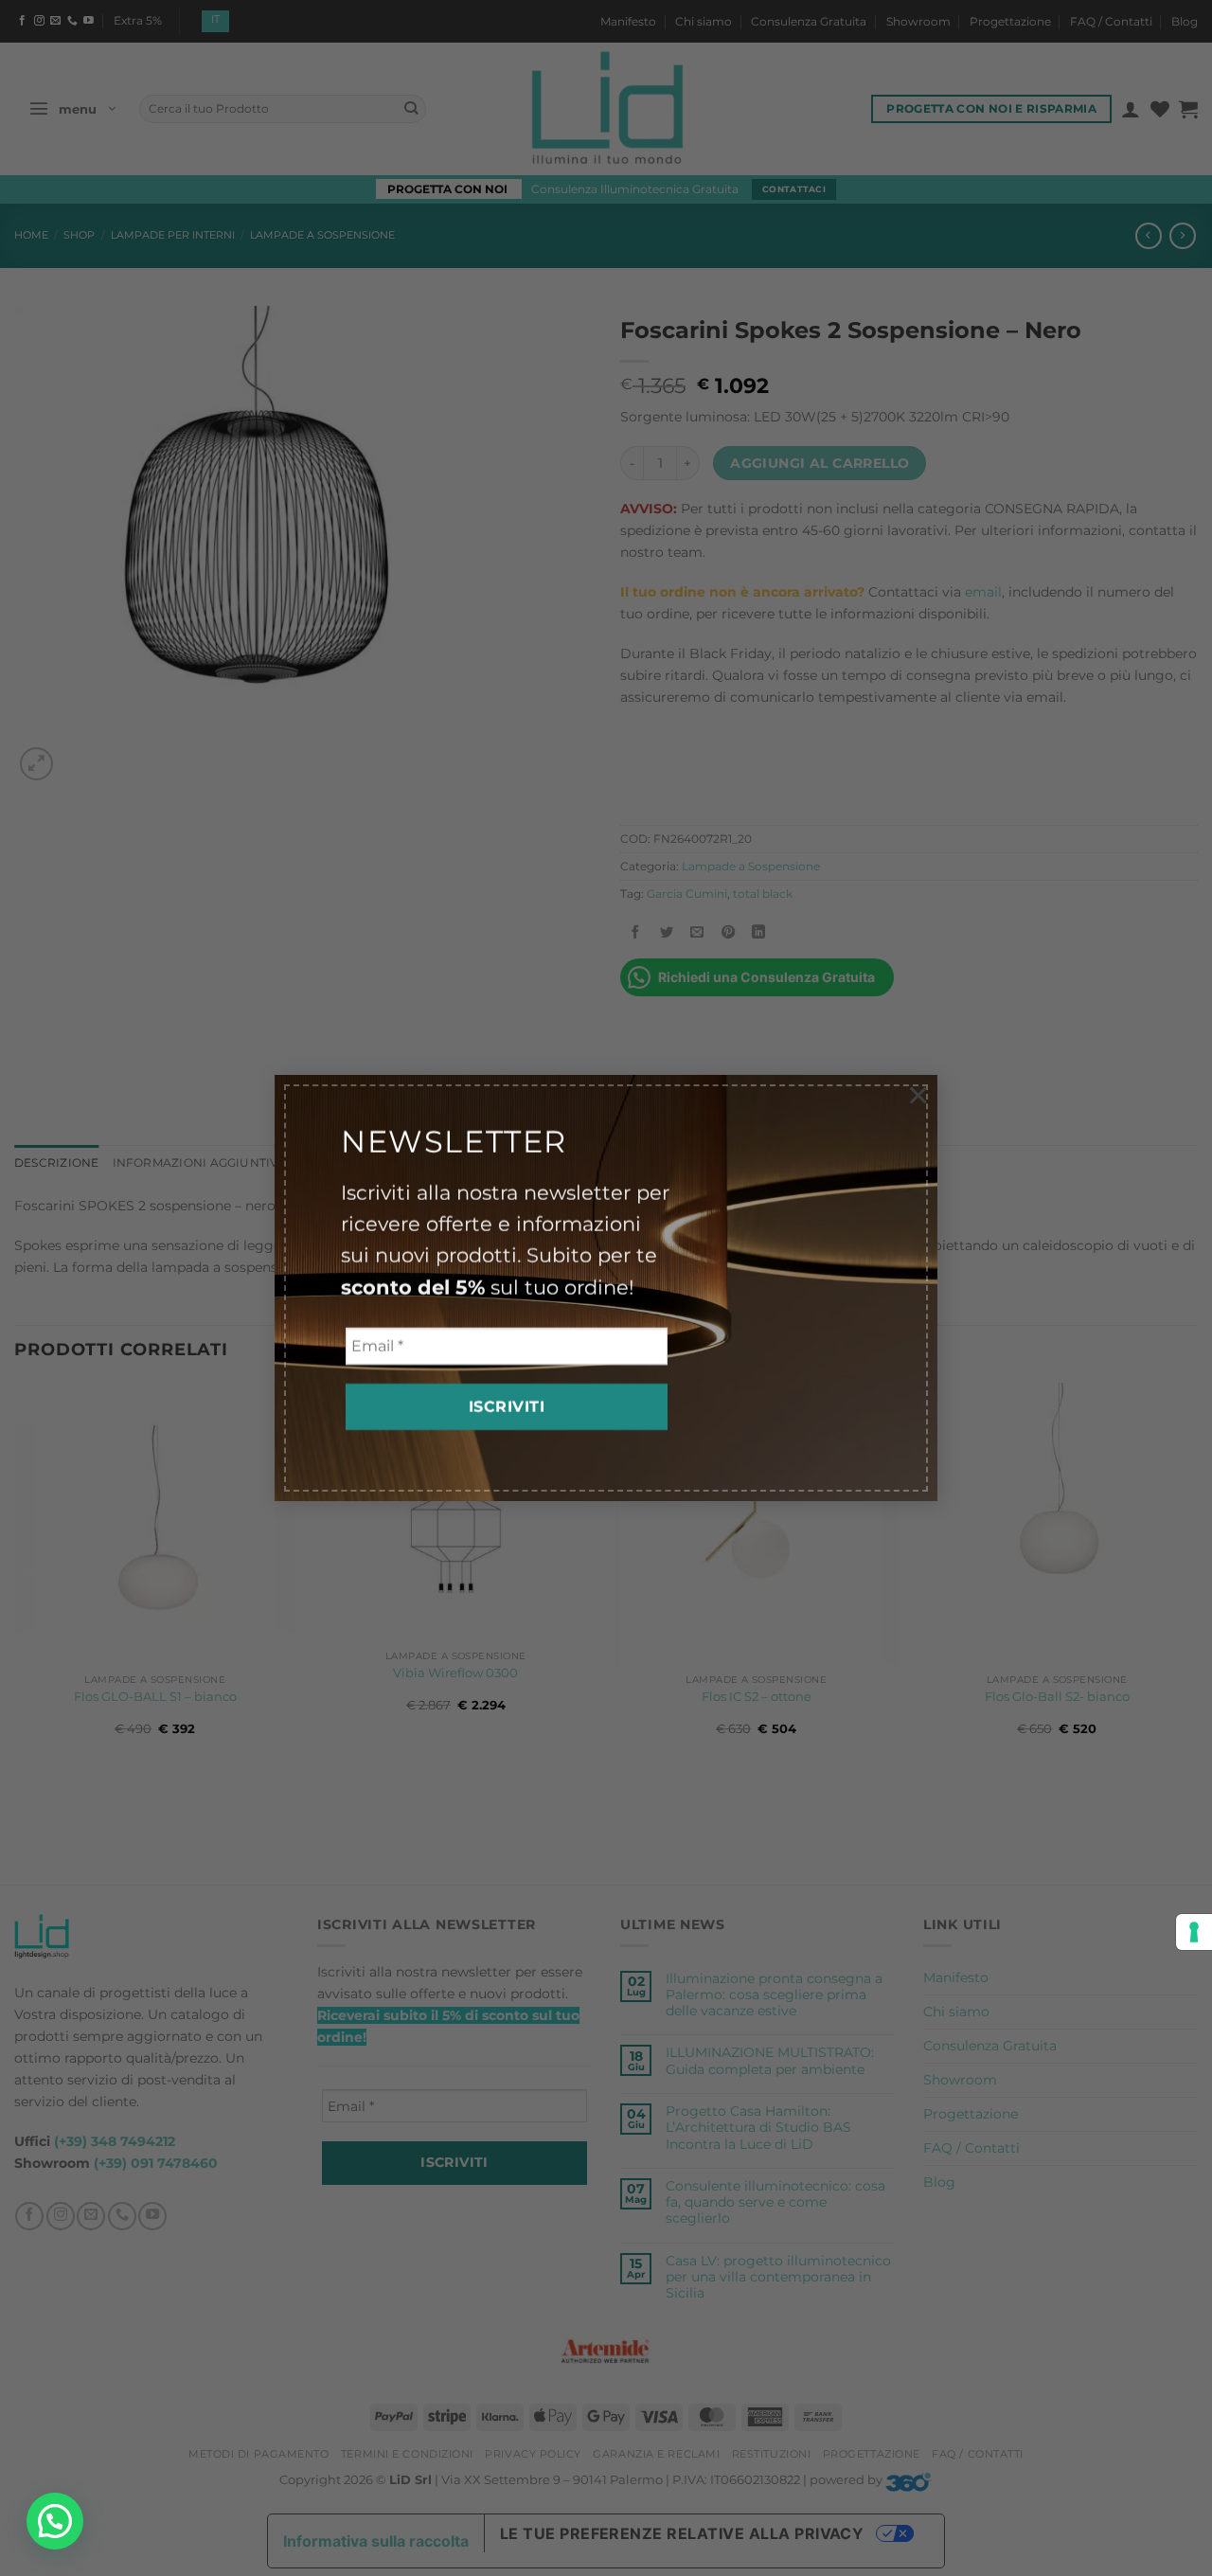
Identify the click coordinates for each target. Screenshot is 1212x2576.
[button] (55, 2521)
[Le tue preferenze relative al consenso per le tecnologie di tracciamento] (1194, 1932)
